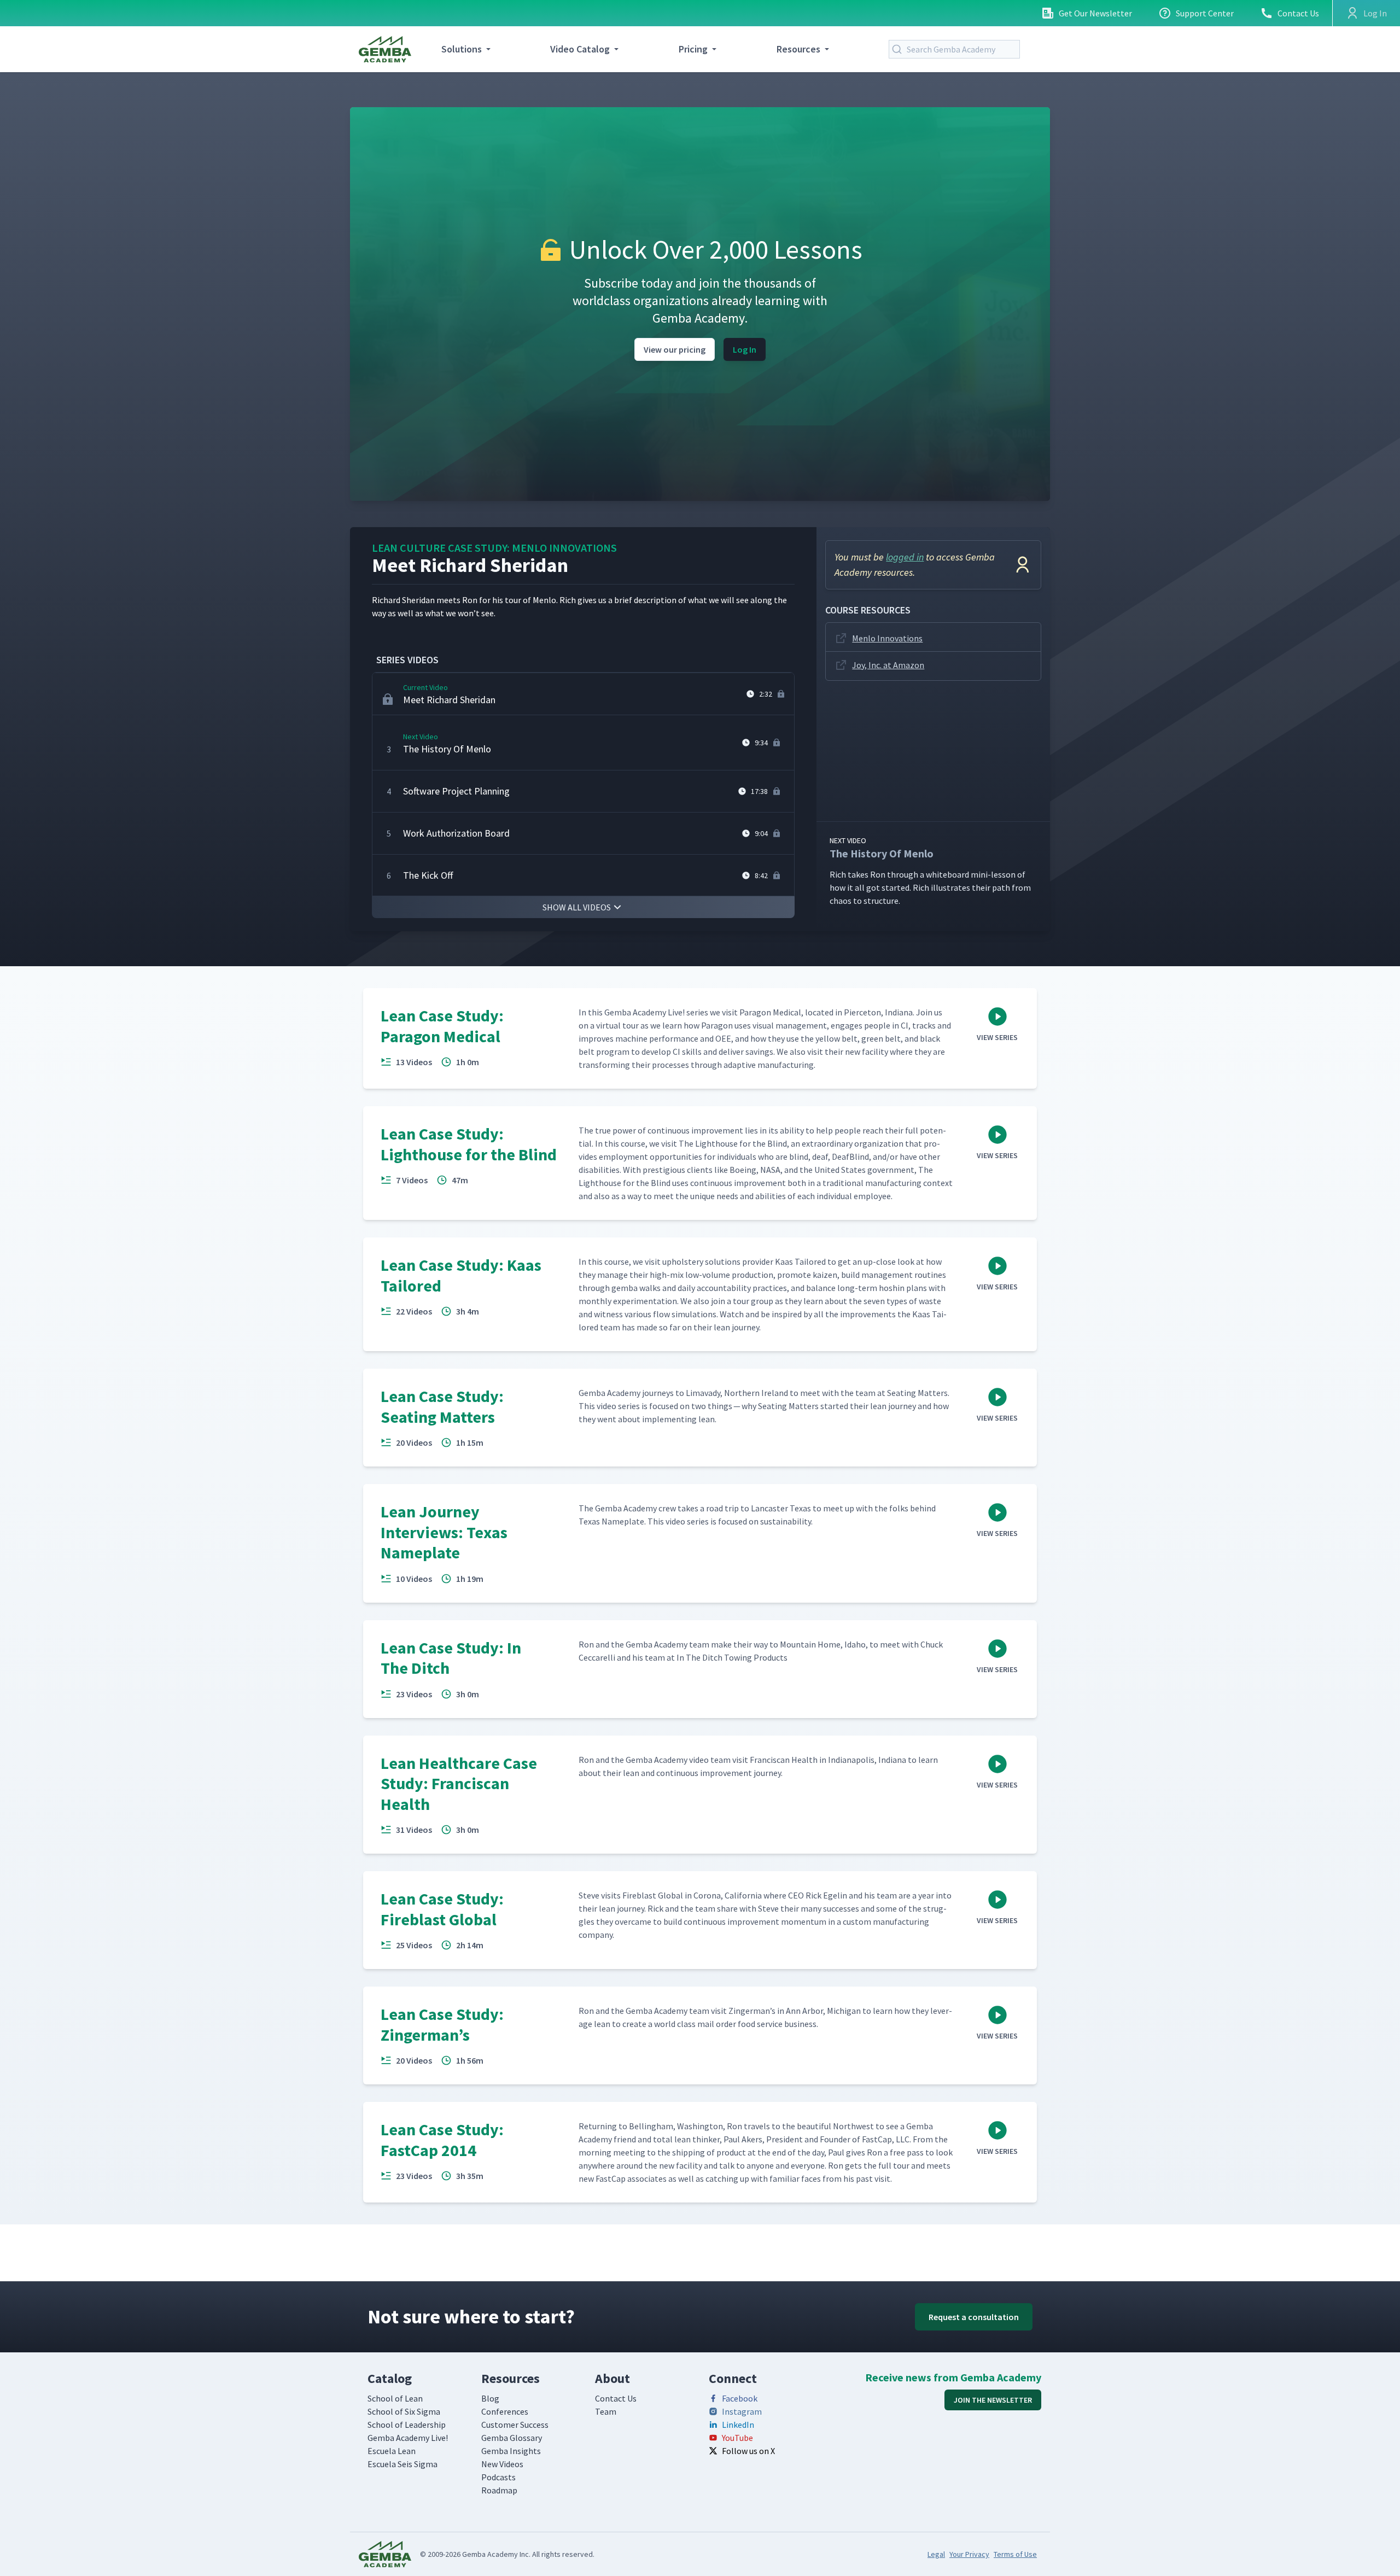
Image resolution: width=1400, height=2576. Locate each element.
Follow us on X (748, 2451)
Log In (745, 349)
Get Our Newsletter (1095, 13)
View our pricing (675, 349)
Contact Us (1298, 13)
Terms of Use (1015, 2554)
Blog (490, 2398)
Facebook (740, 2398)
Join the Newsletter (993, 2400)
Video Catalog (580, 49)
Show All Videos (577, 907)
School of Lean (395, 2398)
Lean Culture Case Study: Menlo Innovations (494, 548)
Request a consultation (974, 2317)
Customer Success (515, 2425)
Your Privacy (969, 2554)
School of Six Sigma (404, 2411)
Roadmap (499, 2490)
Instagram (742, 2411)
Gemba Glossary (512, 2438)
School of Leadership (407, 2425)
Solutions (462, 49)
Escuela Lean (392, 2451)
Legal (936, 2554)
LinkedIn (738, 2425)
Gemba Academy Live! (408, 2438)
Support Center (1205, 13)
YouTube (737, 2438)
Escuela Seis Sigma (402, 2464)
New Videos (502, 2464)
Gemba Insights (511, 2451)
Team (606, 2411)
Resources (798, 49)
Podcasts (498, 2477)
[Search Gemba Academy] (899, 49)
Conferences (505, 2411)
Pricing (693, 49)
